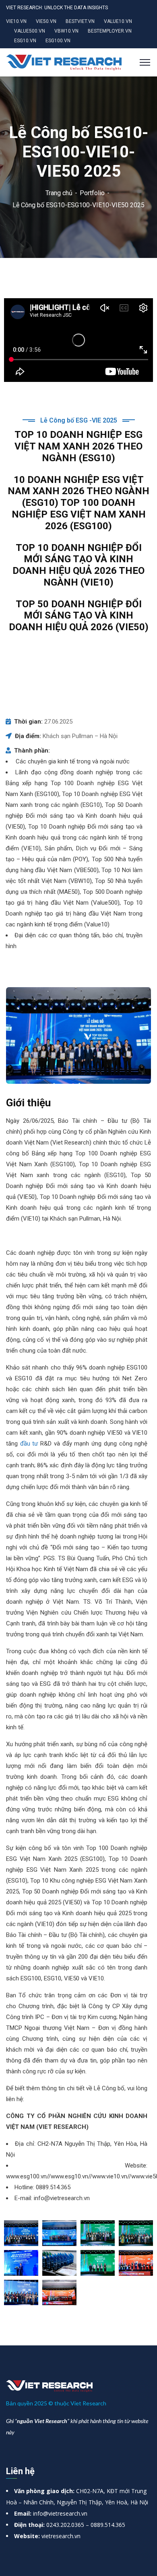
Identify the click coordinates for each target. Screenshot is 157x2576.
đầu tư (29, 1444)
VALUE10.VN (118, 21)
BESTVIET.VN (80, 21)
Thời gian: (28, 722)
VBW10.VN (66, 31)
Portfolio (92, 193)
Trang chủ (59, 193)
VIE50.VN (46, 21)
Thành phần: (32, 751)
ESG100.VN (58, 41)
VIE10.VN (16, 21)
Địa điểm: (28, 736)
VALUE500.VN (30, 31)
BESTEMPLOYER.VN (110, 31)
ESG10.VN (25, 41)
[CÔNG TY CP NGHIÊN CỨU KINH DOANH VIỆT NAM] (64, 62)
